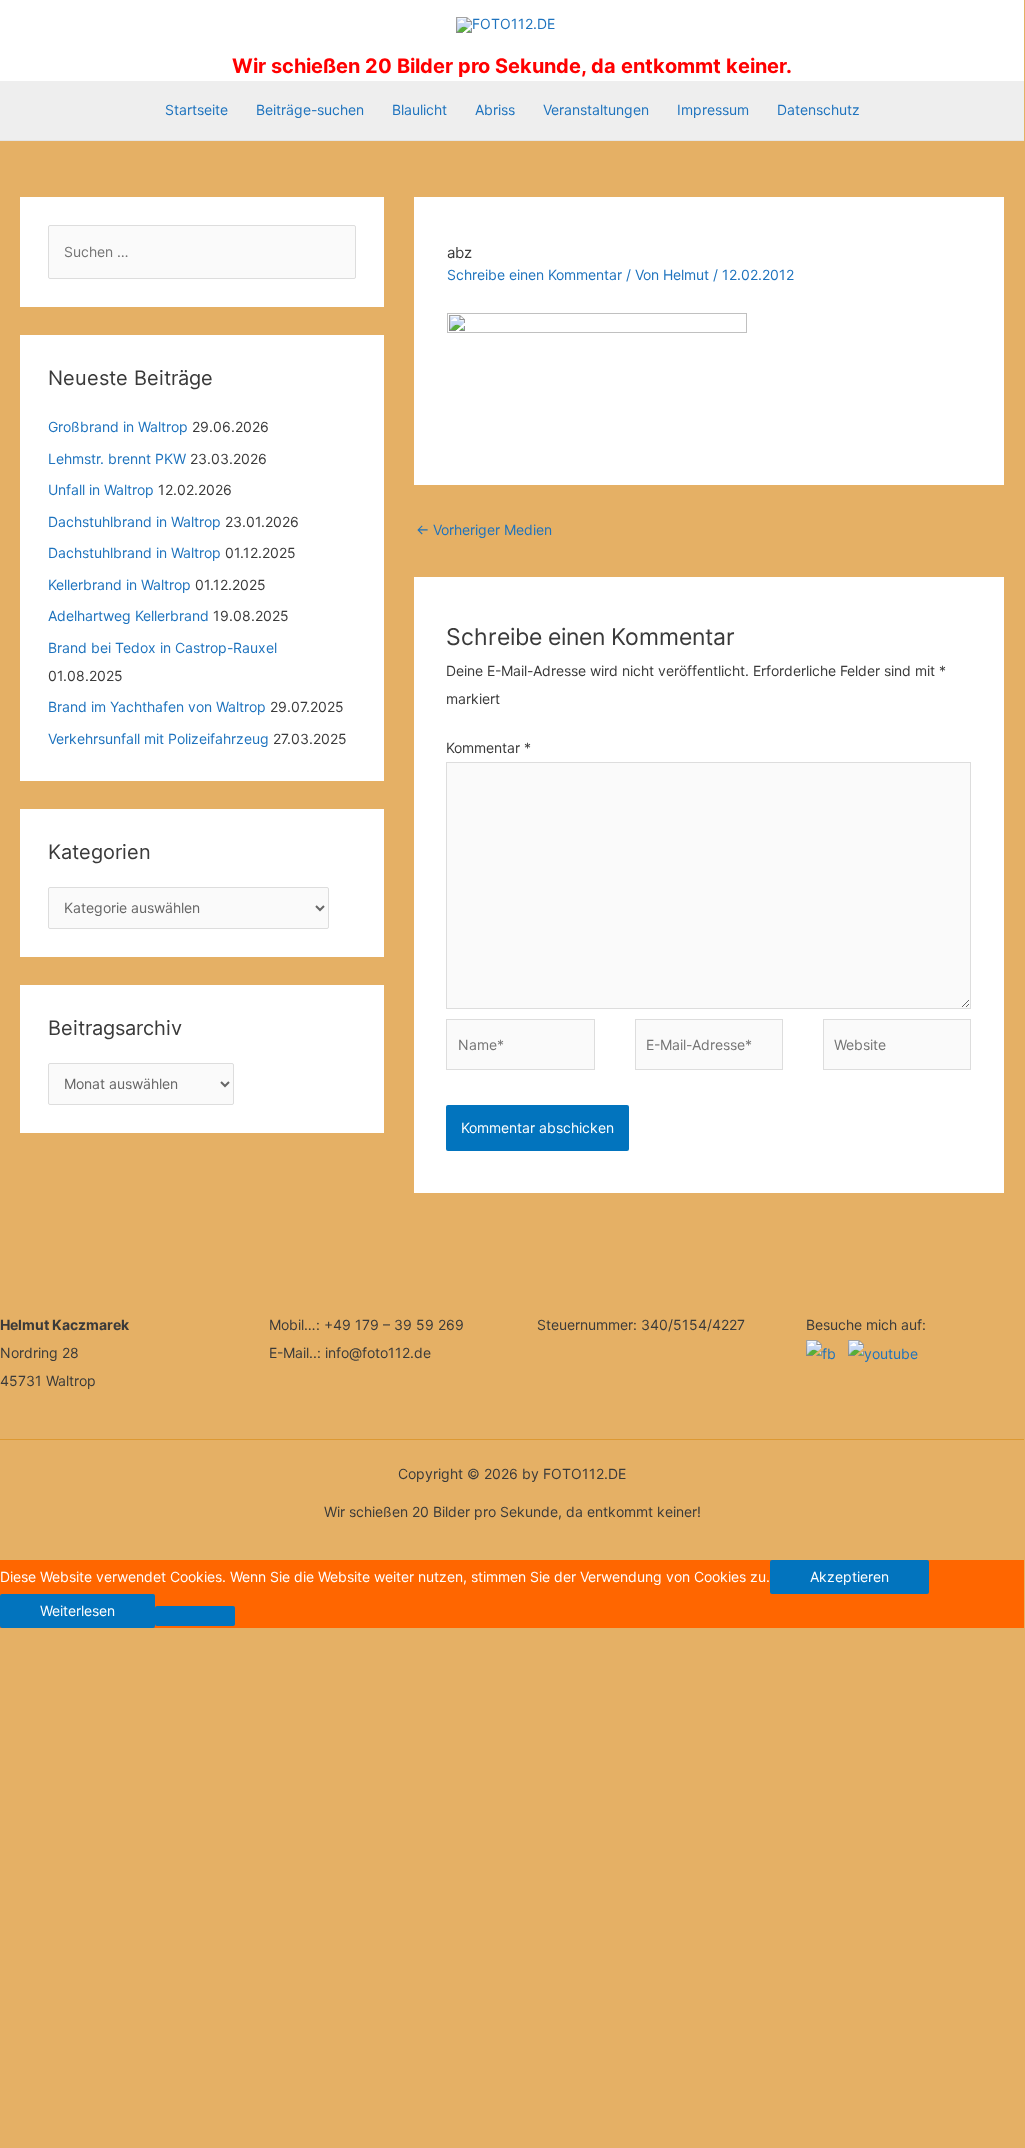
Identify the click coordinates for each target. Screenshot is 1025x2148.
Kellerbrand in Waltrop (119, 584)
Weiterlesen (77, 1610)
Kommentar (488, 747)
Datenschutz (818, 109)
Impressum (713, 109)
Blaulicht (419, 109)
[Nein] (195, 1616)
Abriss (495, 109)
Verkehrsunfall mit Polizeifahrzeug (158, 738)
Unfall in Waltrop (101, 489)
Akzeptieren (849, 1576)
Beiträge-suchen (310, 109)
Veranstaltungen (596, 109)
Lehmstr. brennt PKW (117, 458)
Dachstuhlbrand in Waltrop (134, 521)
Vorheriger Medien (484, 529)
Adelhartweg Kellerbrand (128, 615)
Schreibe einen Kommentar (534, 274)
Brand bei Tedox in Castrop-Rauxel (162, 647)
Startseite (196, 109)
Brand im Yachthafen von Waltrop (157, 706)
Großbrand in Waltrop (118, 426)
